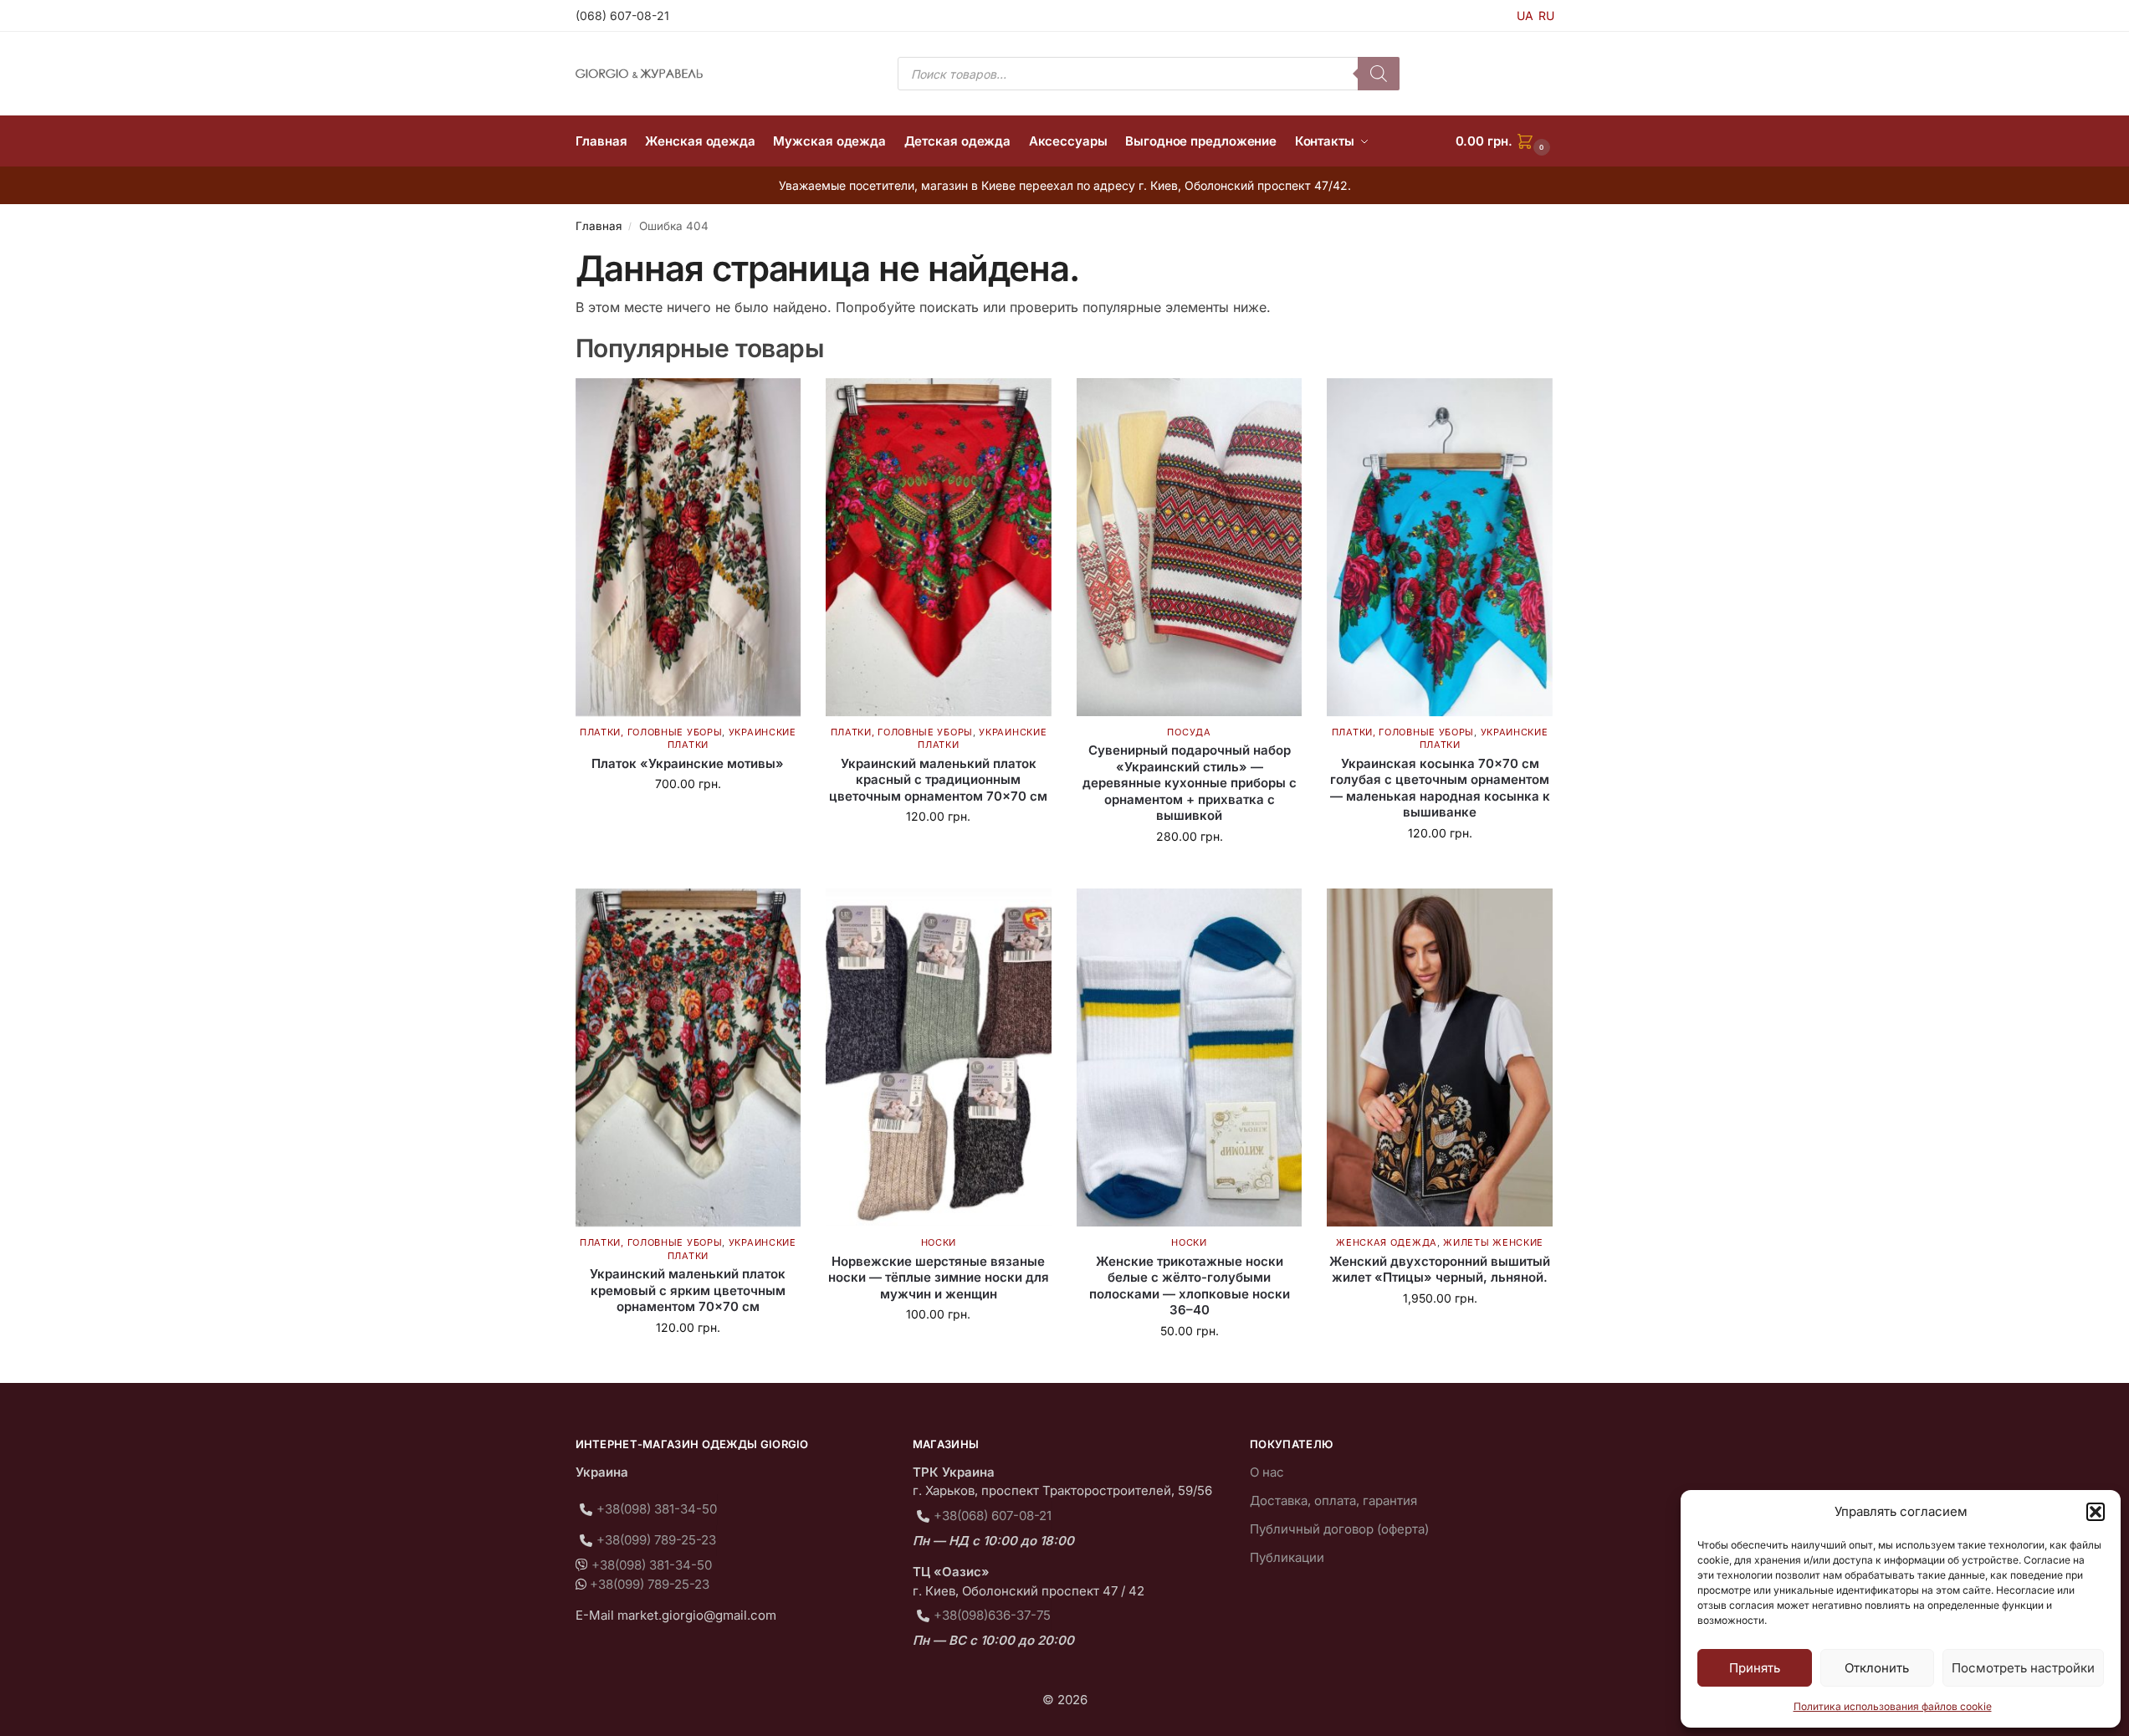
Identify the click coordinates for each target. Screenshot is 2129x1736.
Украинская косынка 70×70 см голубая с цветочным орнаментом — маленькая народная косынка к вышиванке (1440, 788)
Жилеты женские (1493, 1242)
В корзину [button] (688, 819)
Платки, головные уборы (651, 732)
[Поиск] (1379, 74)
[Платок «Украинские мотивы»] (688, 547)
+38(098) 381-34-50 (657, 1509)
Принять (1755, 1668)
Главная (599, 226)
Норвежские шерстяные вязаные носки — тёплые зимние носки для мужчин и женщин (939, 1278)
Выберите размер (1440, 868)
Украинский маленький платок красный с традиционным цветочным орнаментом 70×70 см (938, 780)
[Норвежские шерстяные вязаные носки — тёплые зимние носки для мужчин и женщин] (939, 1057)
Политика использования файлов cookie (1893, 1706)
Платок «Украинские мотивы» (688, 763)
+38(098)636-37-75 (992, 1615)
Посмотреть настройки (2023, 1668)
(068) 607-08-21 (622, 15)
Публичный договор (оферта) (1339, 1529)
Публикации (1287, 1557)
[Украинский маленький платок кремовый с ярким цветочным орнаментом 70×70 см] (688, 1057)
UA (1525, 15)
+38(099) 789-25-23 (656, 1540)
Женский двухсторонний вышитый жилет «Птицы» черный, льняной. (1440, 1270)
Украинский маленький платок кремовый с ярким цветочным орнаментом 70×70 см (688, 1290)
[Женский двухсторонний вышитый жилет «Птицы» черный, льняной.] (1440, 1057)
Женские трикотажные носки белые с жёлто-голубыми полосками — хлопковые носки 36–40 (1190, 1286)
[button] (2096, 1512)
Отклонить (1877, 1668)
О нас (1267, 1472)
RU (1546, 15)
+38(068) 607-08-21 (993, 1516)
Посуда (1189, 732)
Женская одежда (1387, 1242)
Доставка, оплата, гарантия (1333, 1500)
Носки (939, 1242)
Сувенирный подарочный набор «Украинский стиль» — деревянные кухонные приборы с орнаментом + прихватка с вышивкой (1190, 783)
